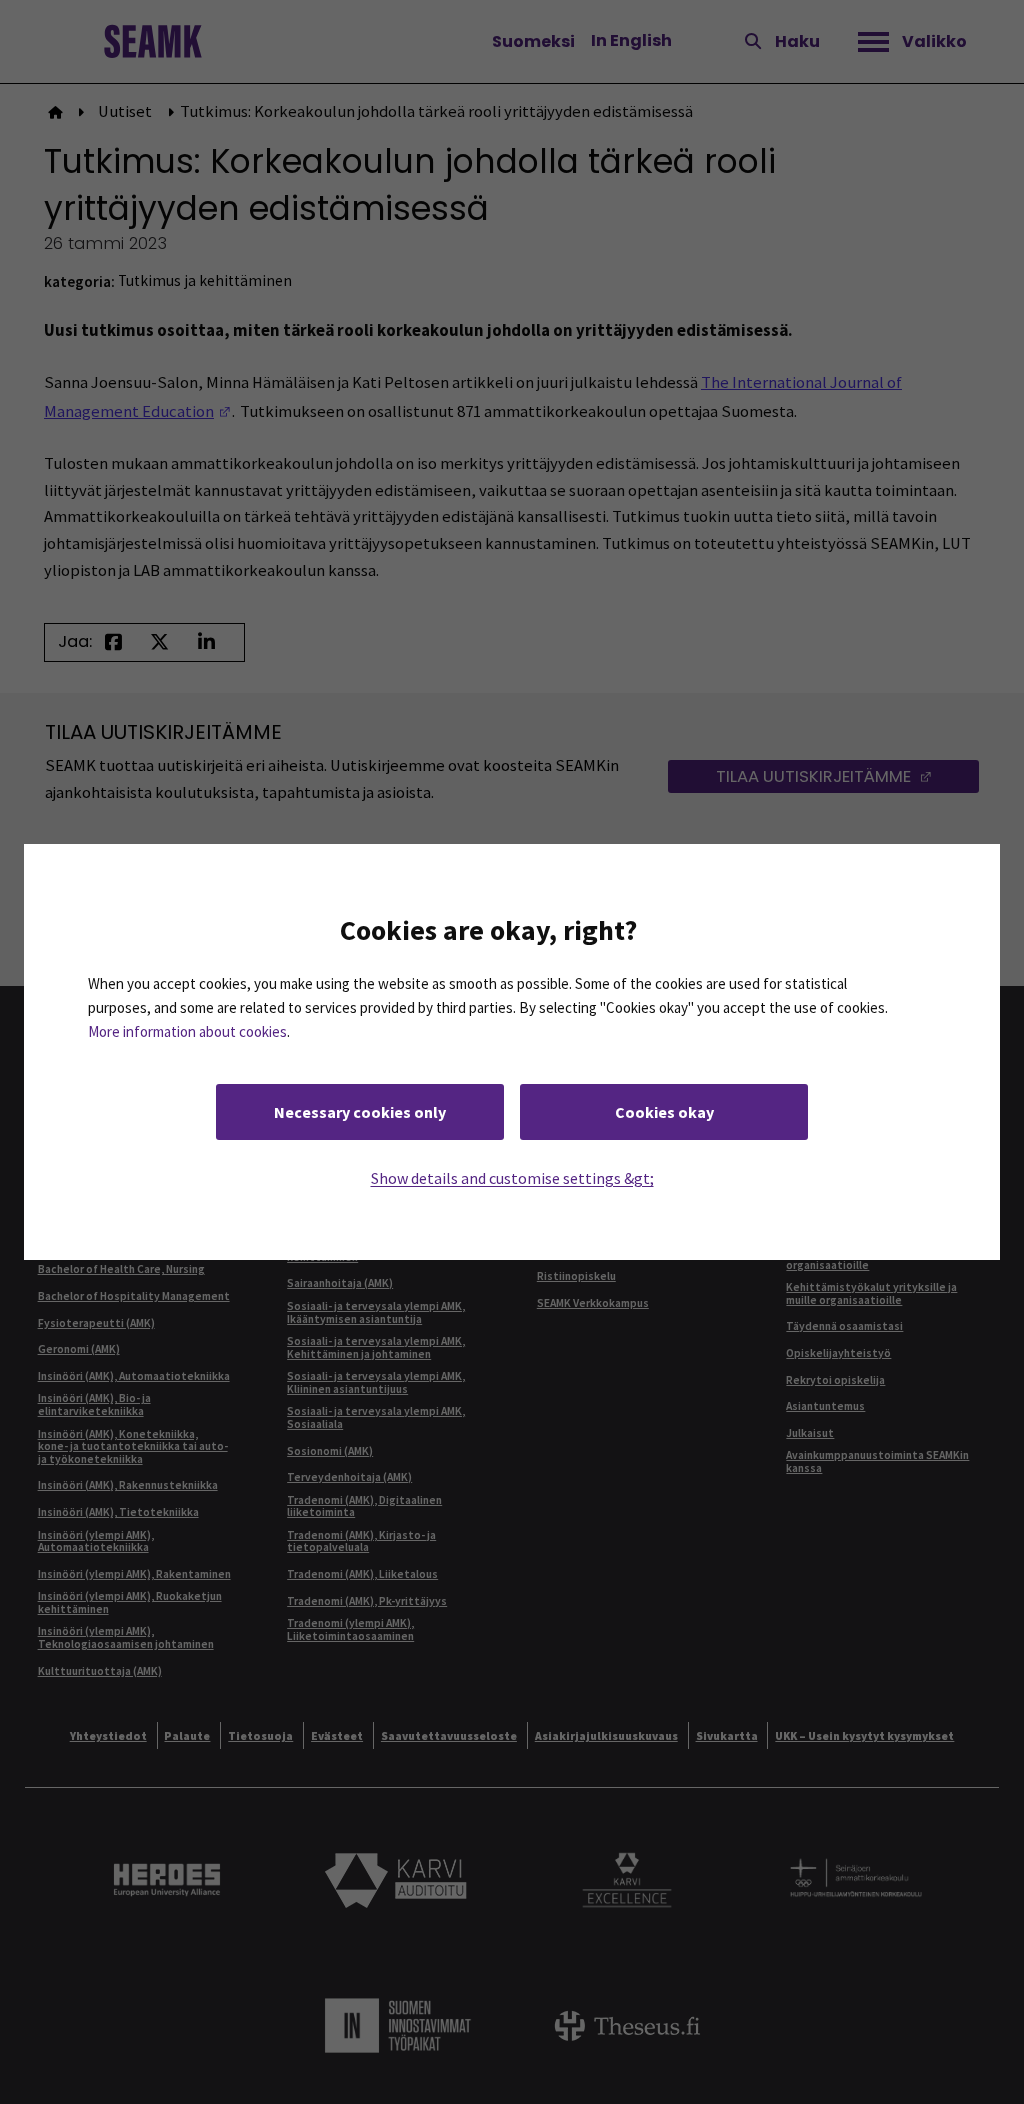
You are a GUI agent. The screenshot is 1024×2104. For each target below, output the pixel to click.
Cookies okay (664, 1112)
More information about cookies (187, 1031)
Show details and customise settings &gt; (512, 1178)
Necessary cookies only (360, 1112)
